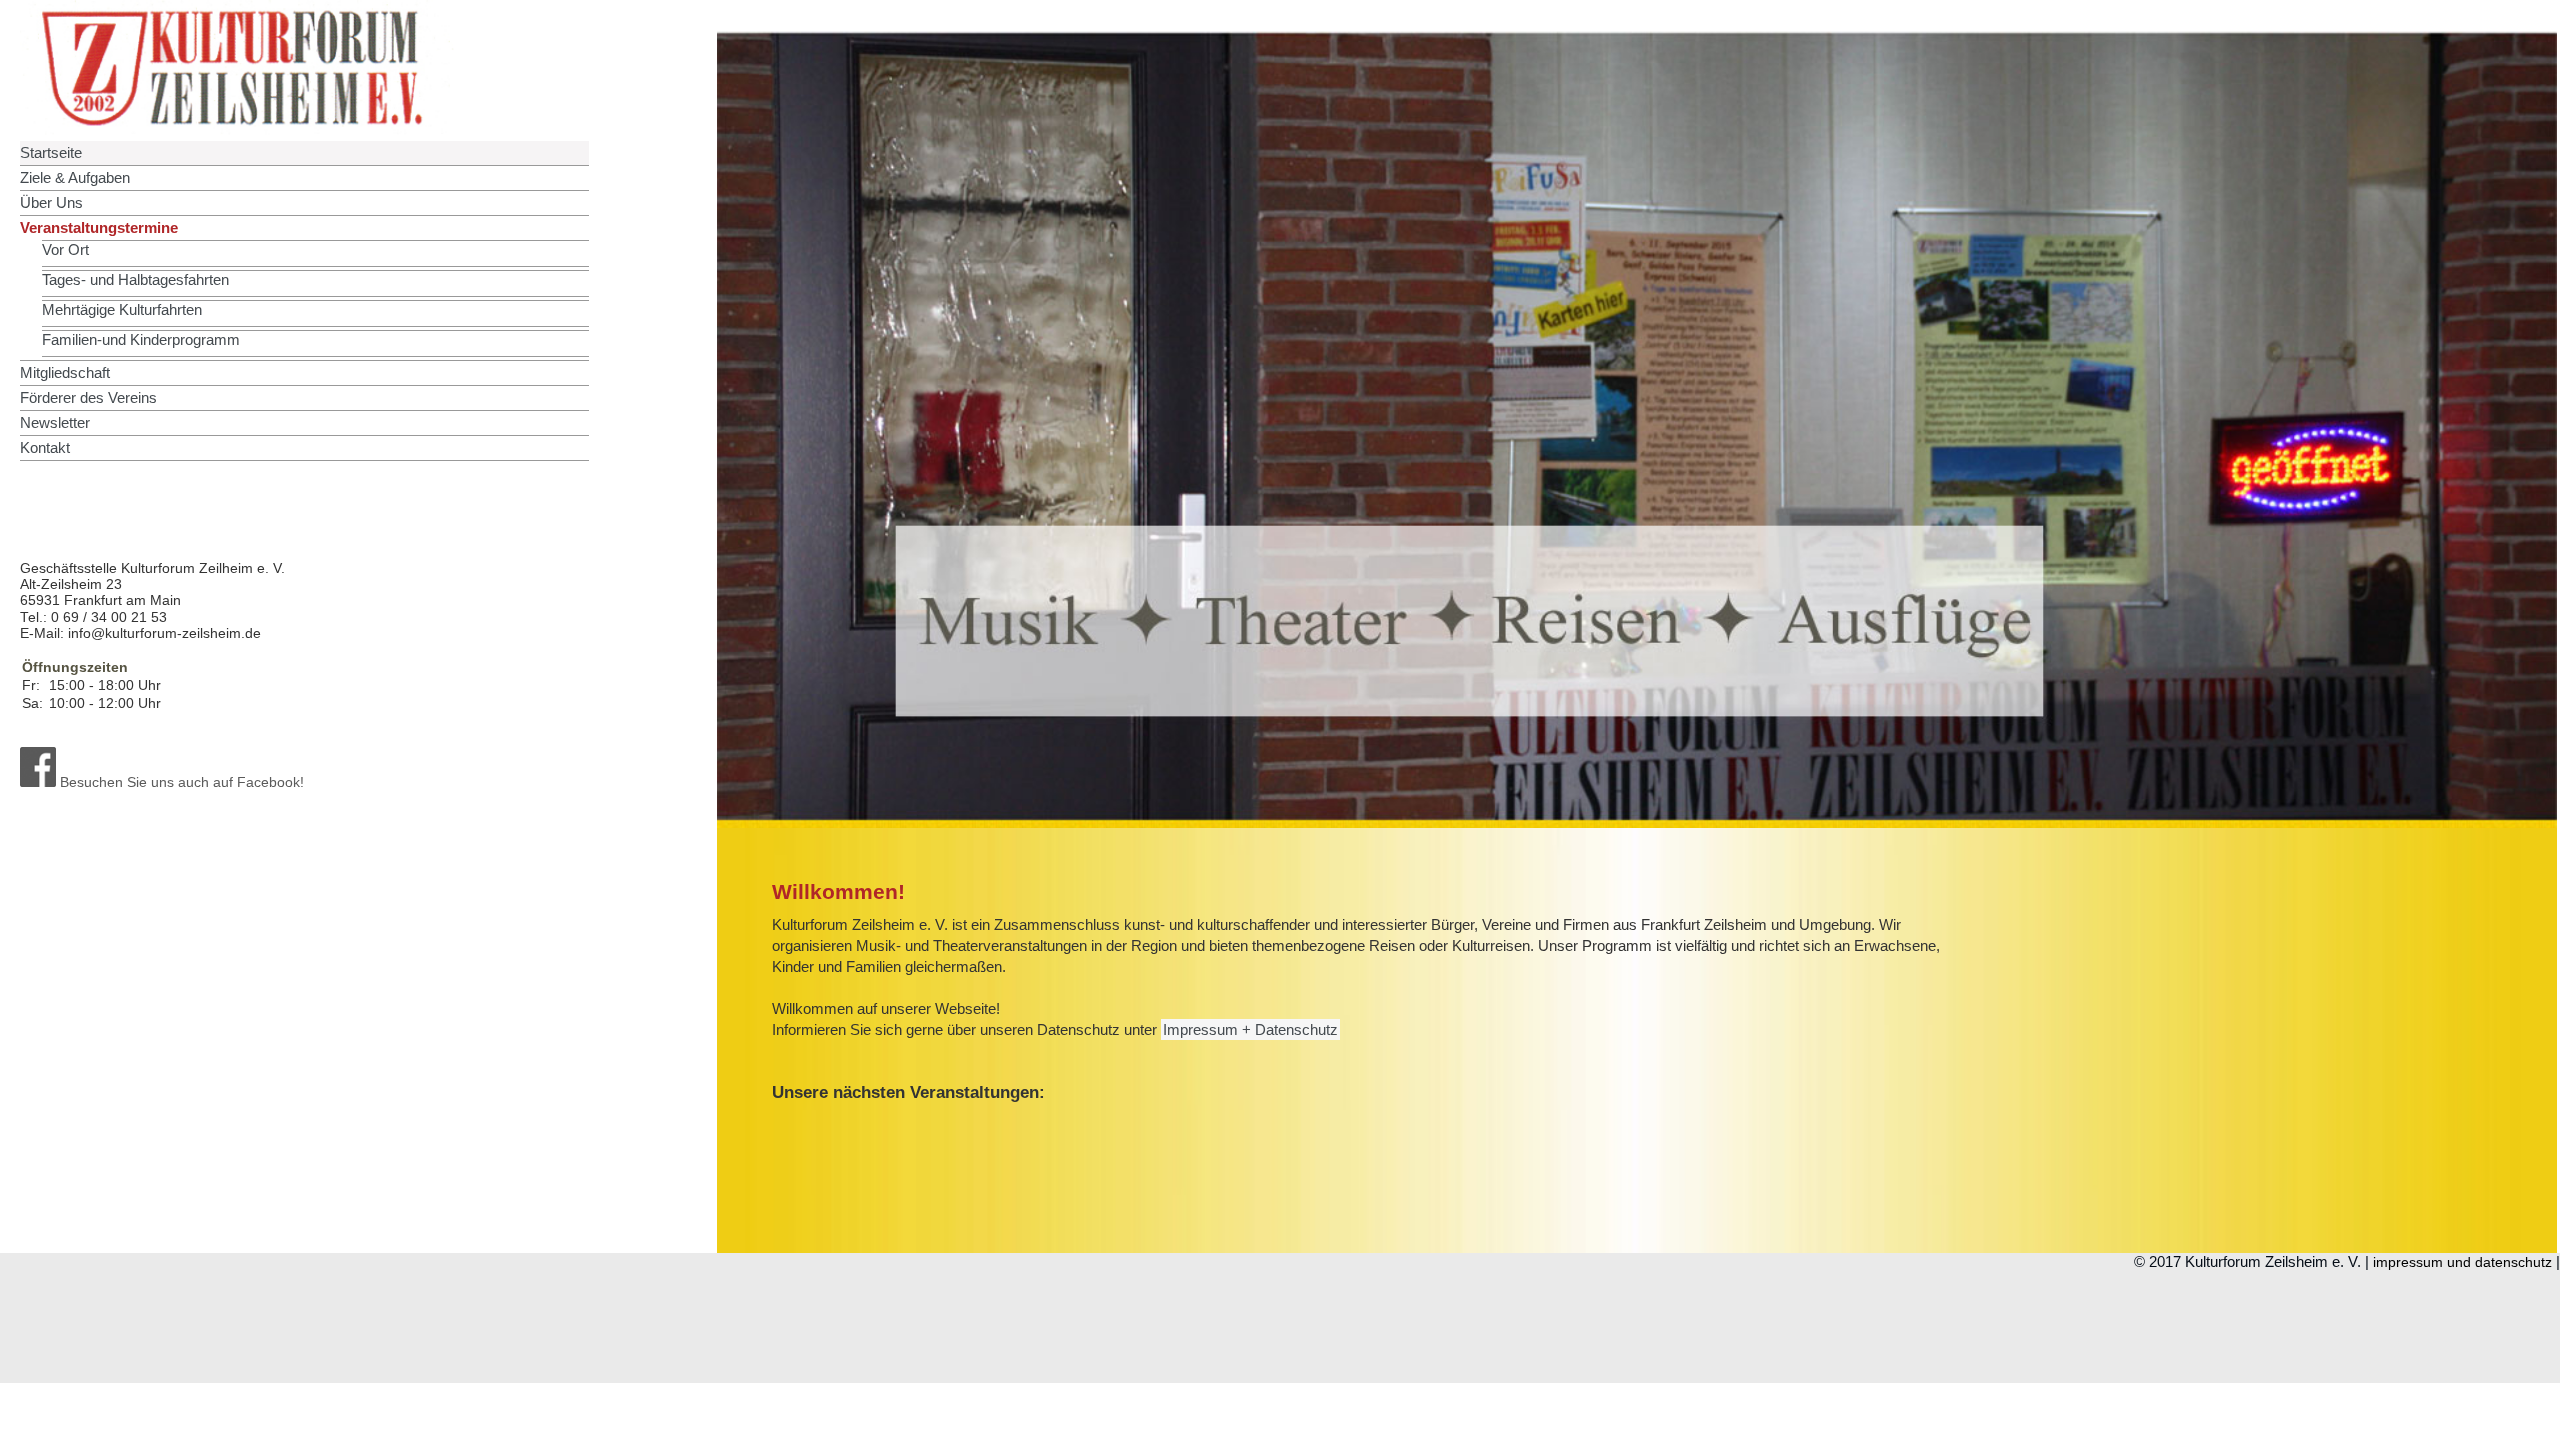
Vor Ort (65, 249)
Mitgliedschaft (65, 372)
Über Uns (51, 202)
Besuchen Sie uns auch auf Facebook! (180, 782)
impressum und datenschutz (2462, 1262)
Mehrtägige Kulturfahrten (122, 309)
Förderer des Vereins (88, 397)
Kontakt (45, 447)
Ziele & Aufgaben (75, 177)
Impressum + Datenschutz (1250, 1029)
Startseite (51, 152)
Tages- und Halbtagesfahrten (135, 279)
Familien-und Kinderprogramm (141, 339)
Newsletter (55, 422)
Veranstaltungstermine (99, 227)
